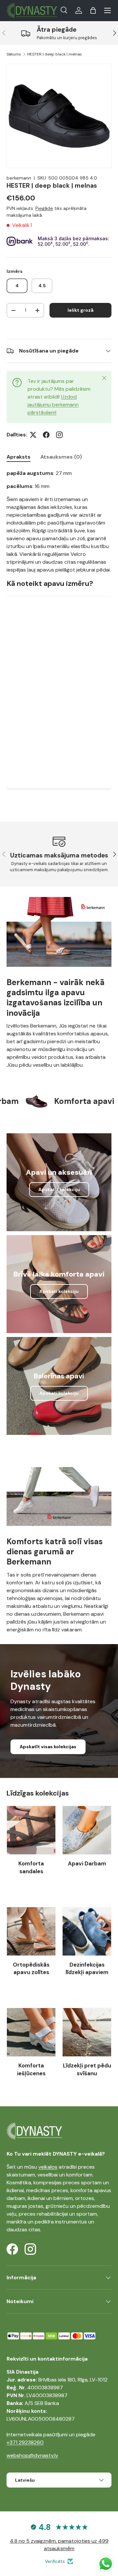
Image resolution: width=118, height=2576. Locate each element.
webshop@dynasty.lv (32, 2455)
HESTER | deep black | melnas (55, 54)
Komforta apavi (70, 1101)
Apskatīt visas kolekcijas (48, 1747)
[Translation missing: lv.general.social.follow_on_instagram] (59, 435)
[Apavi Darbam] (87, 1830)
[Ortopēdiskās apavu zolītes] (31, 1931)
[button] (93, 10)
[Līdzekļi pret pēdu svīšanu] (87, 2032)
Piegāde (44, 208)
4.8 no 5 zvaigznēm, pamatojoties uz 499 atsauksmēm (59, 2545)
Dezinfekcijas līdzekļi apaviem (87, 1969)
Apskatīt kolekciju (59, 1189)
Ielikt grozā (80, 310)
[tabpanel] (59, 635)
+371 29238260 (25, 2442)
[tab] (19, 457)
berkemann (19, 178)
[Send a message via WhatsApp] (106, 2564)
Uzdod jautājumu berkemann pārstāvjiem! (53, 405)
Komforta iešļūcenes (31, 2069)
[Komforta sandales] (31, 1830)
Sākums (14, 54)
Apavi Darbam (87, 1863)
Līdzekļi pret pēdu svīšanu (87, 2069)
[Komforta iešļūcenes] (31, 2032)
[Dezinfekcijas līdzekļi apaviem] (87, 1931)
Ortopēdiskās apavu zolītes (31, 1969)
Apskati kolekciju (59, 1291)
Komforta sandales (31, 1867)
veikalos (48, 2167)
